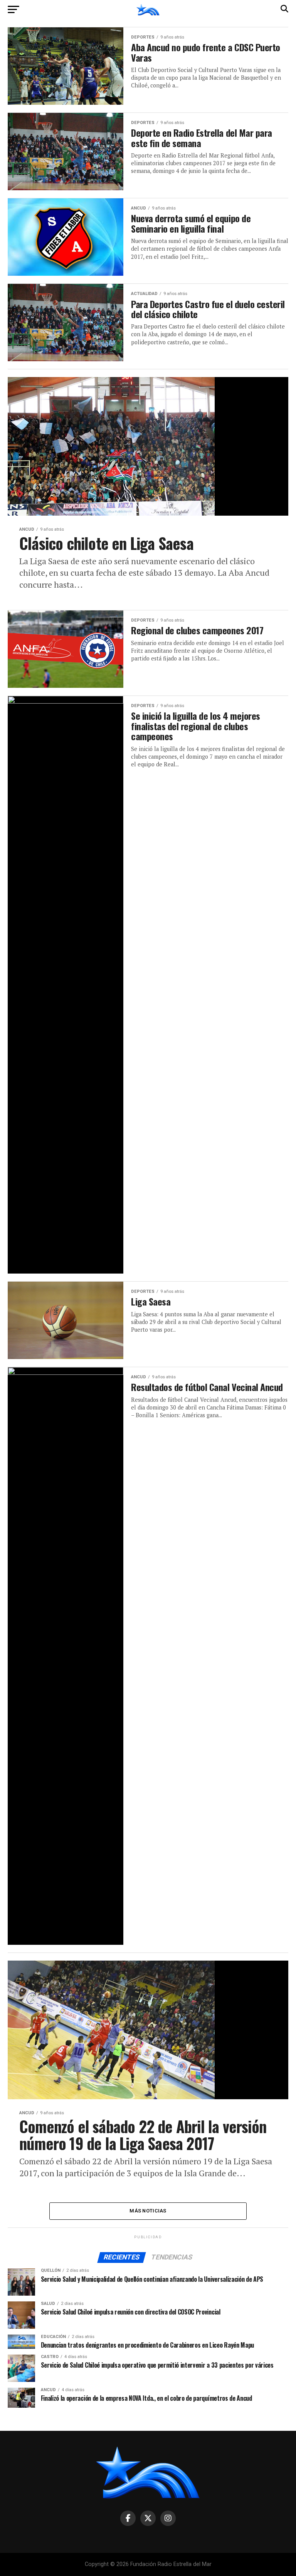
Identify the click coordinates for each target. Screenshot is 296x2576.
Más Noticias (148, 2211)
